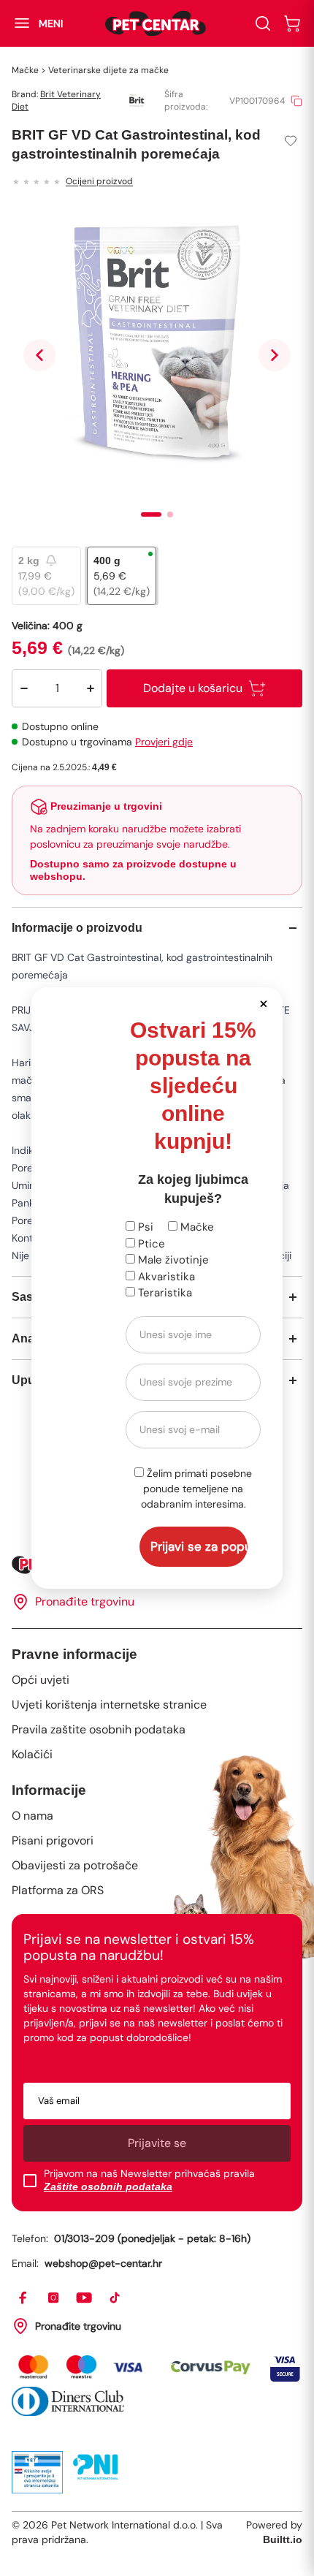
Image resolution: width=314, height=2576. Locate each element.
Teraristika (164, 1293)
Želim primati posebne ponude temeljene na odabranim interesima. (197, 1489)
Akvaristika (165, 1277)
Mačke (196, 1227)
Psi (144, 1227)
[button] (263, 1003)
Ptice (150, 1244)
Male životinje (172, 1260)
